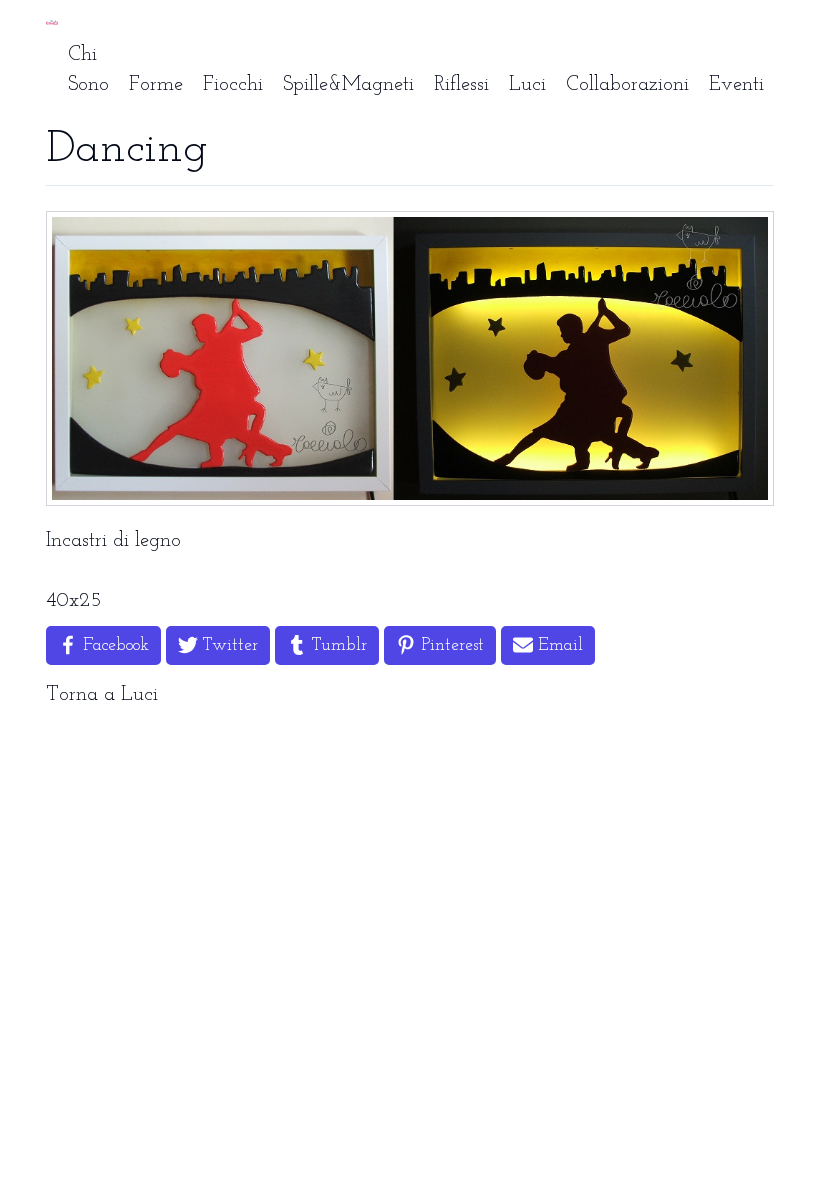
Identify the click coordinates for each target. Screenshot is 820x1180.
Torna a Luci (102, 695)
